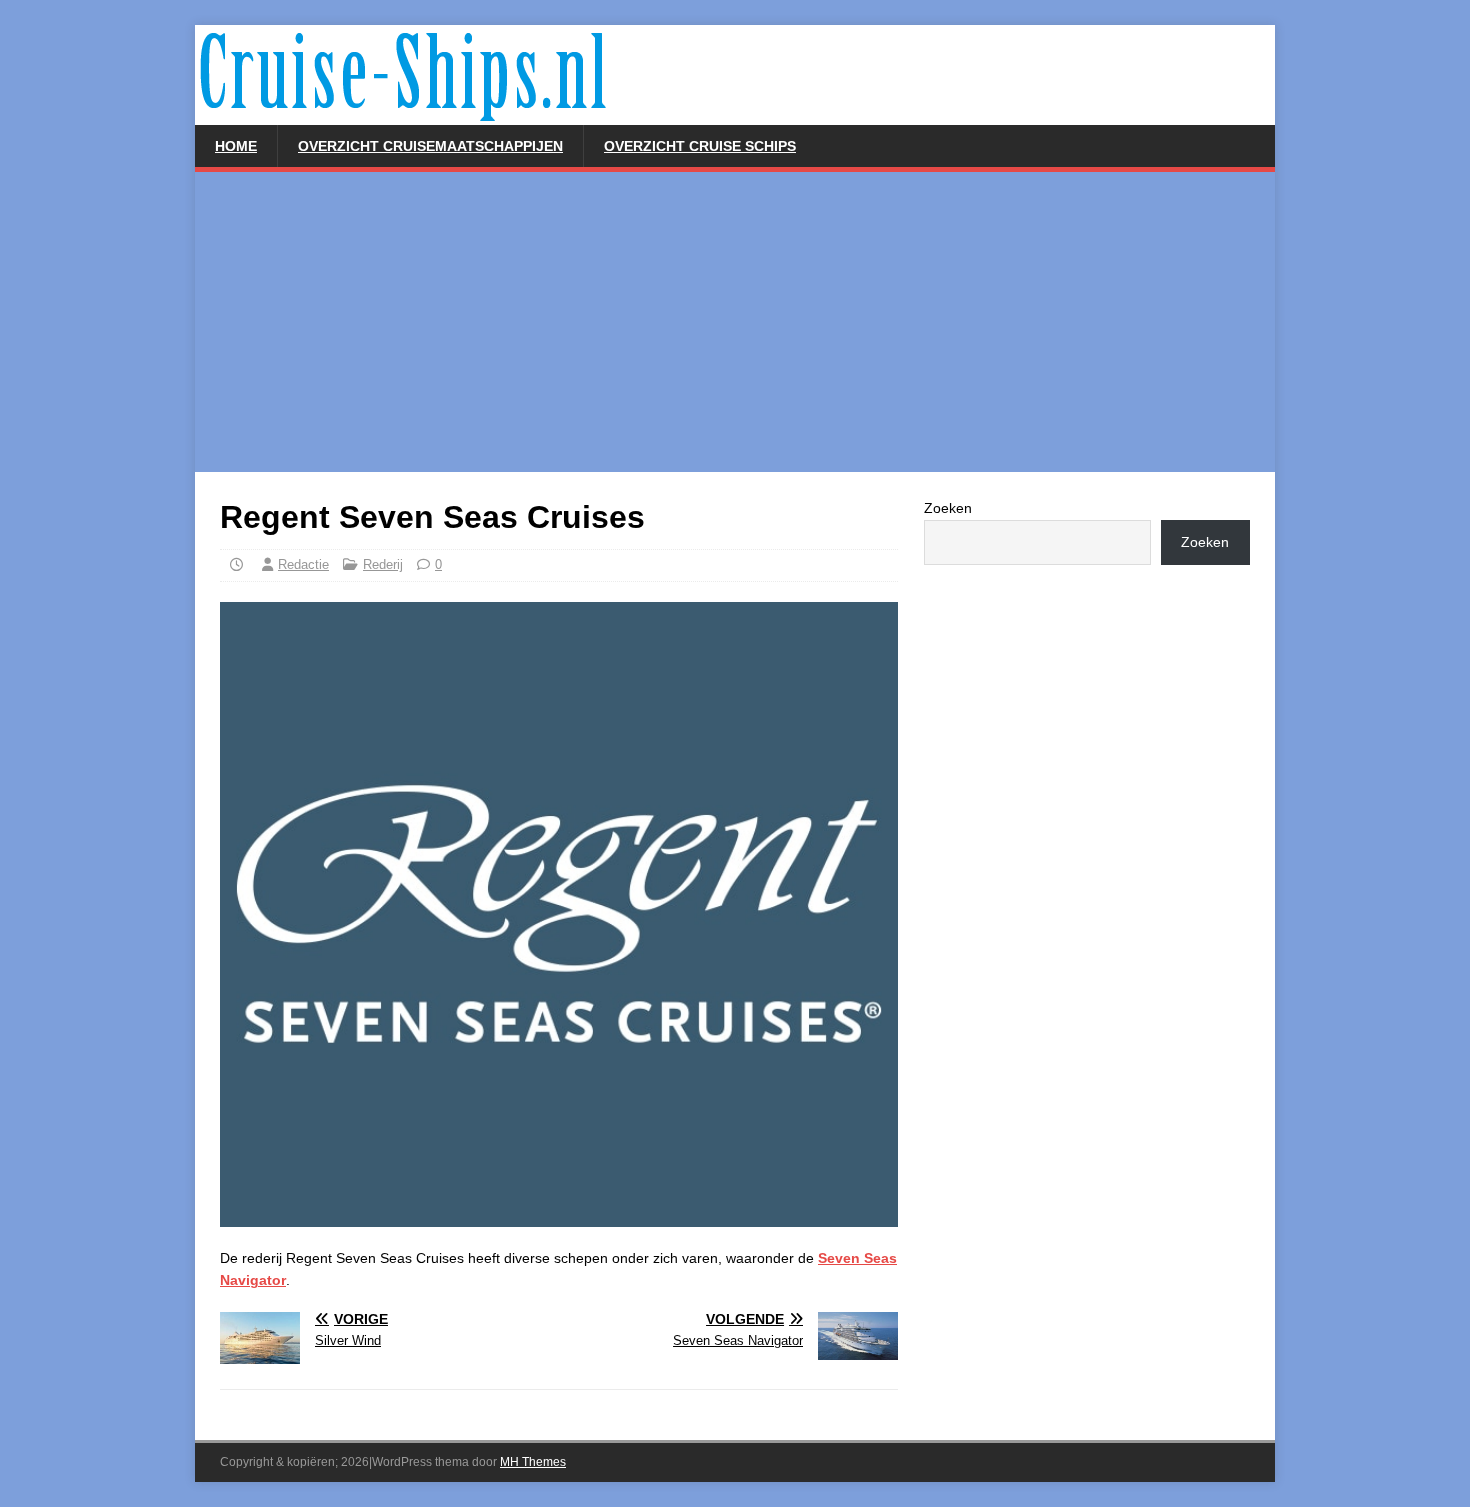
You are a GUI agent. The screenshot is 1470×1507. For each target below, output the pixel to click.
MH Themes (533, 1462)
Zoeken (948, 508)
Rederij (383, 564)
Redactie (303, 564)
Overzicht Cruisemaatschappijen (430, 146)
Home (236, 146)
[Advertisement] (735, 322)
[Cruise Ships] (675, 114)
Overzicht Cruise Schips (700, 146)
